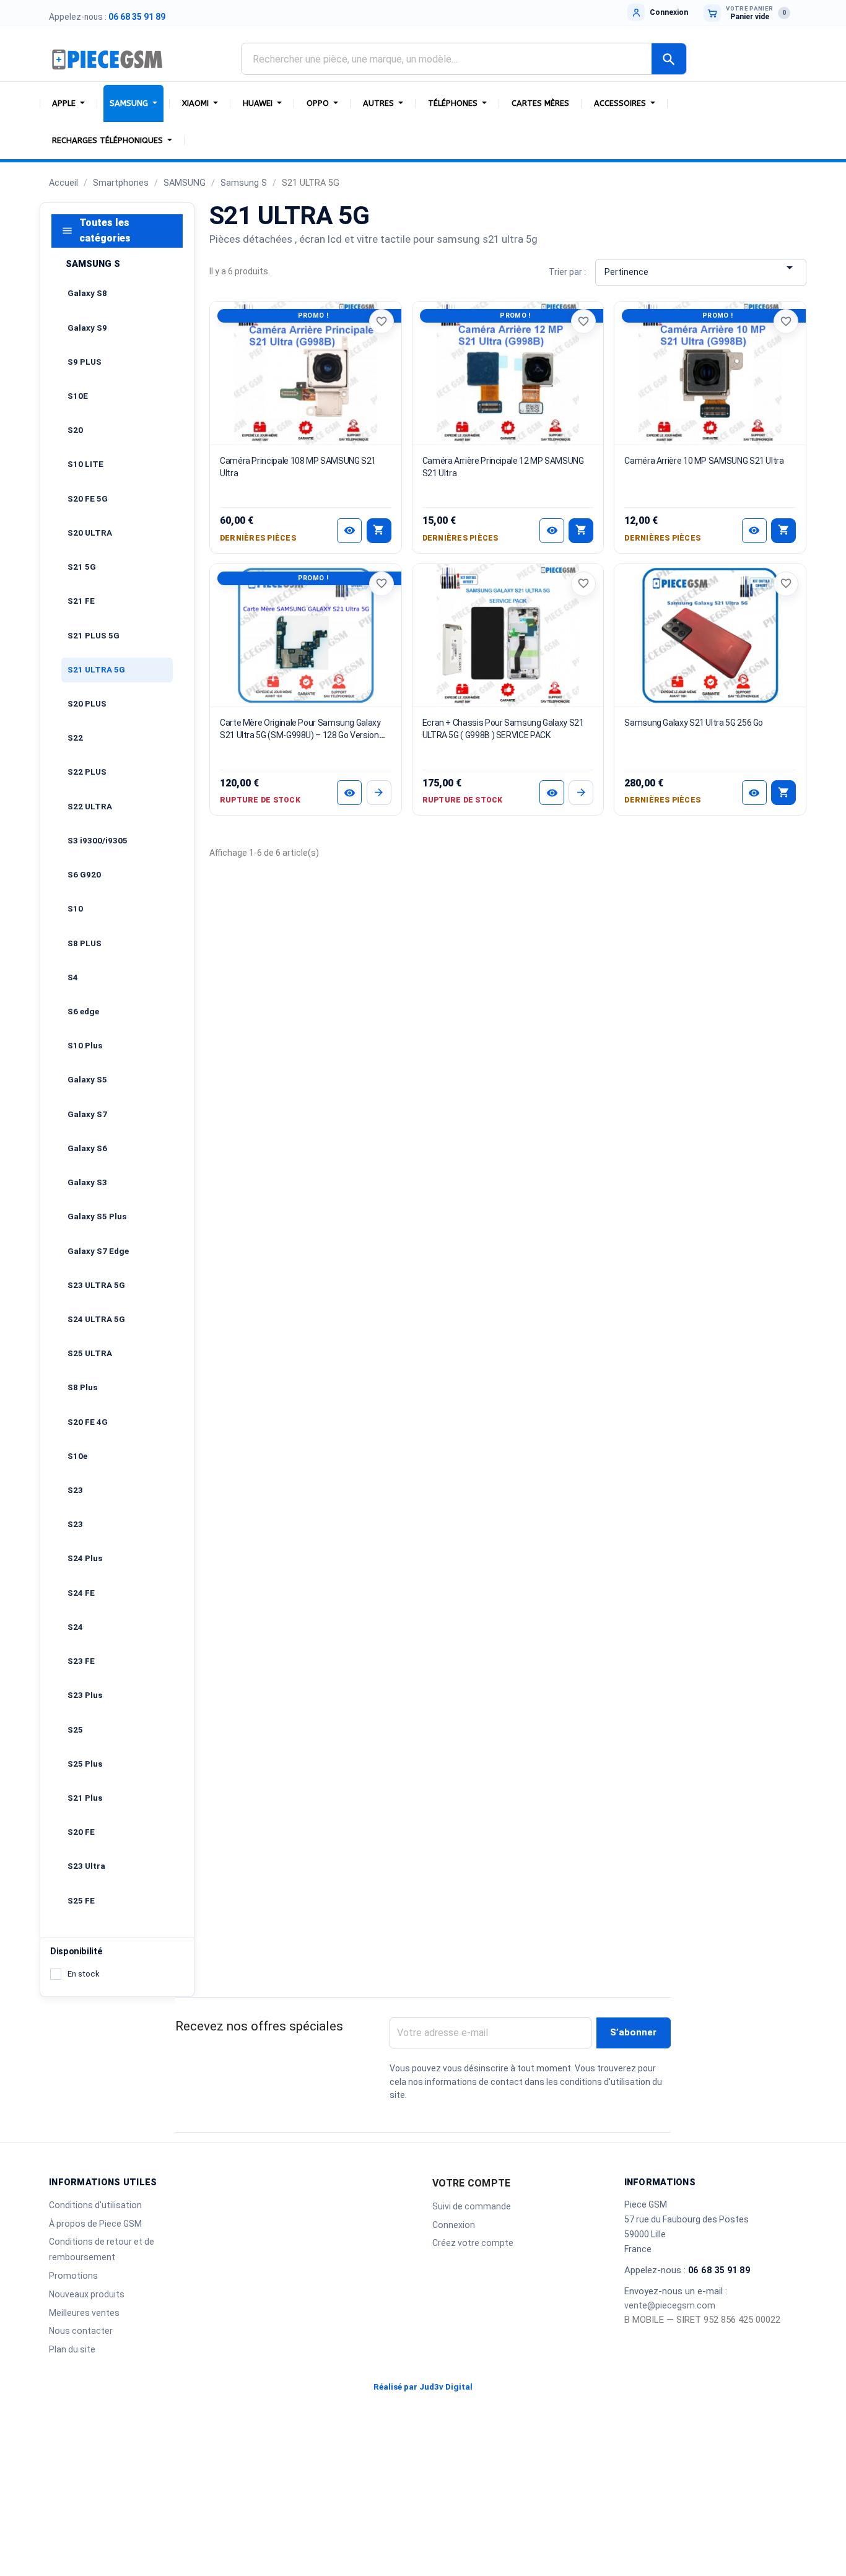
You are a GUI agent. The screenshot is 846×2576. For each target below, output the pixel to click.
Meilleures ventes (84, 2313)
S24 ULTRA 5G (96, 1319)
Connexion (454, 2225)
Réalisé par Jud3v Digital (423, 2387)
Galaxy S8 (87, 293)
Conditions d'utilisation (95, 2205)
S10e (77, 1456)
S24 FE (81, 1593)
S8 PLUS (85, 943)
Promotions (73, 2276)
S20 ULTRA (90, 533)
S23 (75, 1490)
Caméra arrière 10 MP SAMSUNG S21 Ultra (704, 461)
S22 (75, 738)
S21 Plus (85, 1798)
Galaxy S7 (87, 1114)
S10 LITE (85, 464)
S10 (75, 909)
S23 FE (81, 1661)
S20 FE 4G (88, 1422)
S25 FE (81, 1901)
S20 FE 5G (88, 499)
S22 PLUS (87, 772)
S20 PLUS (87, 704)
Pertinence (701, 269)
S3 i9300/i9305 (98, 841)
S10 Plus (85, 1046)
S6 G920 (84, 875)
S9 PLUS (85, 362)
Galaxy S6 (87, 1148)
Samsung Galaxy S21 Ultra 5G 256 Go (694, 723)
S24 (75, 1627)
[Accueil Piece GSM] (108, 59)
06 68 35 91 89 (137, 17)
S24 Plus (85, 1558)
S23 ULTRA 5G (96, 1285)
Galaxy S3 (87, 1182)
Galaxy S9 (87, 328)
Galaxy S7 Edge (98, 1251)
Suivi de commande (472, 2206)
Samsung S (93, 264)
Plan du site (72, 2349)
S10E (78, 396)
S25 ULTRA (90, 1353)
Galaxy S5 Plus (97, 1216)
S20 (75, 430)
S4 (73, 977)
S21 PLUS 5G (94, 636)
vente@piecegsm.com (670, 2305)
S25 (75, 1730)
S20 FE (81, 1832)
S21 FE (81, 601)
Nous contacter (81, 2331)
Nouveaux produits (87, 2294)
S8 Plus (82, 1387)
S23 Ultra (86, 1866)
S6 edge (83, 1012)
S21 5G (82, 567)
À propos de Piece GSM (95, 2224)
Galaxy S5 (87, 1080)
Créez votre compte (473, 2243)
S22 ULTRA (90, 807)
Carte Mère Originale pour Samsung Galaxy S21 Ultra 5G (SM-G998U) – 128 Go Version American (300, 735)
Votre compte (471, 2183)
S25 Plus (85, 1764)
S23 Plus (85, 1695)
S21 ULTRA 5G (96, 670)
